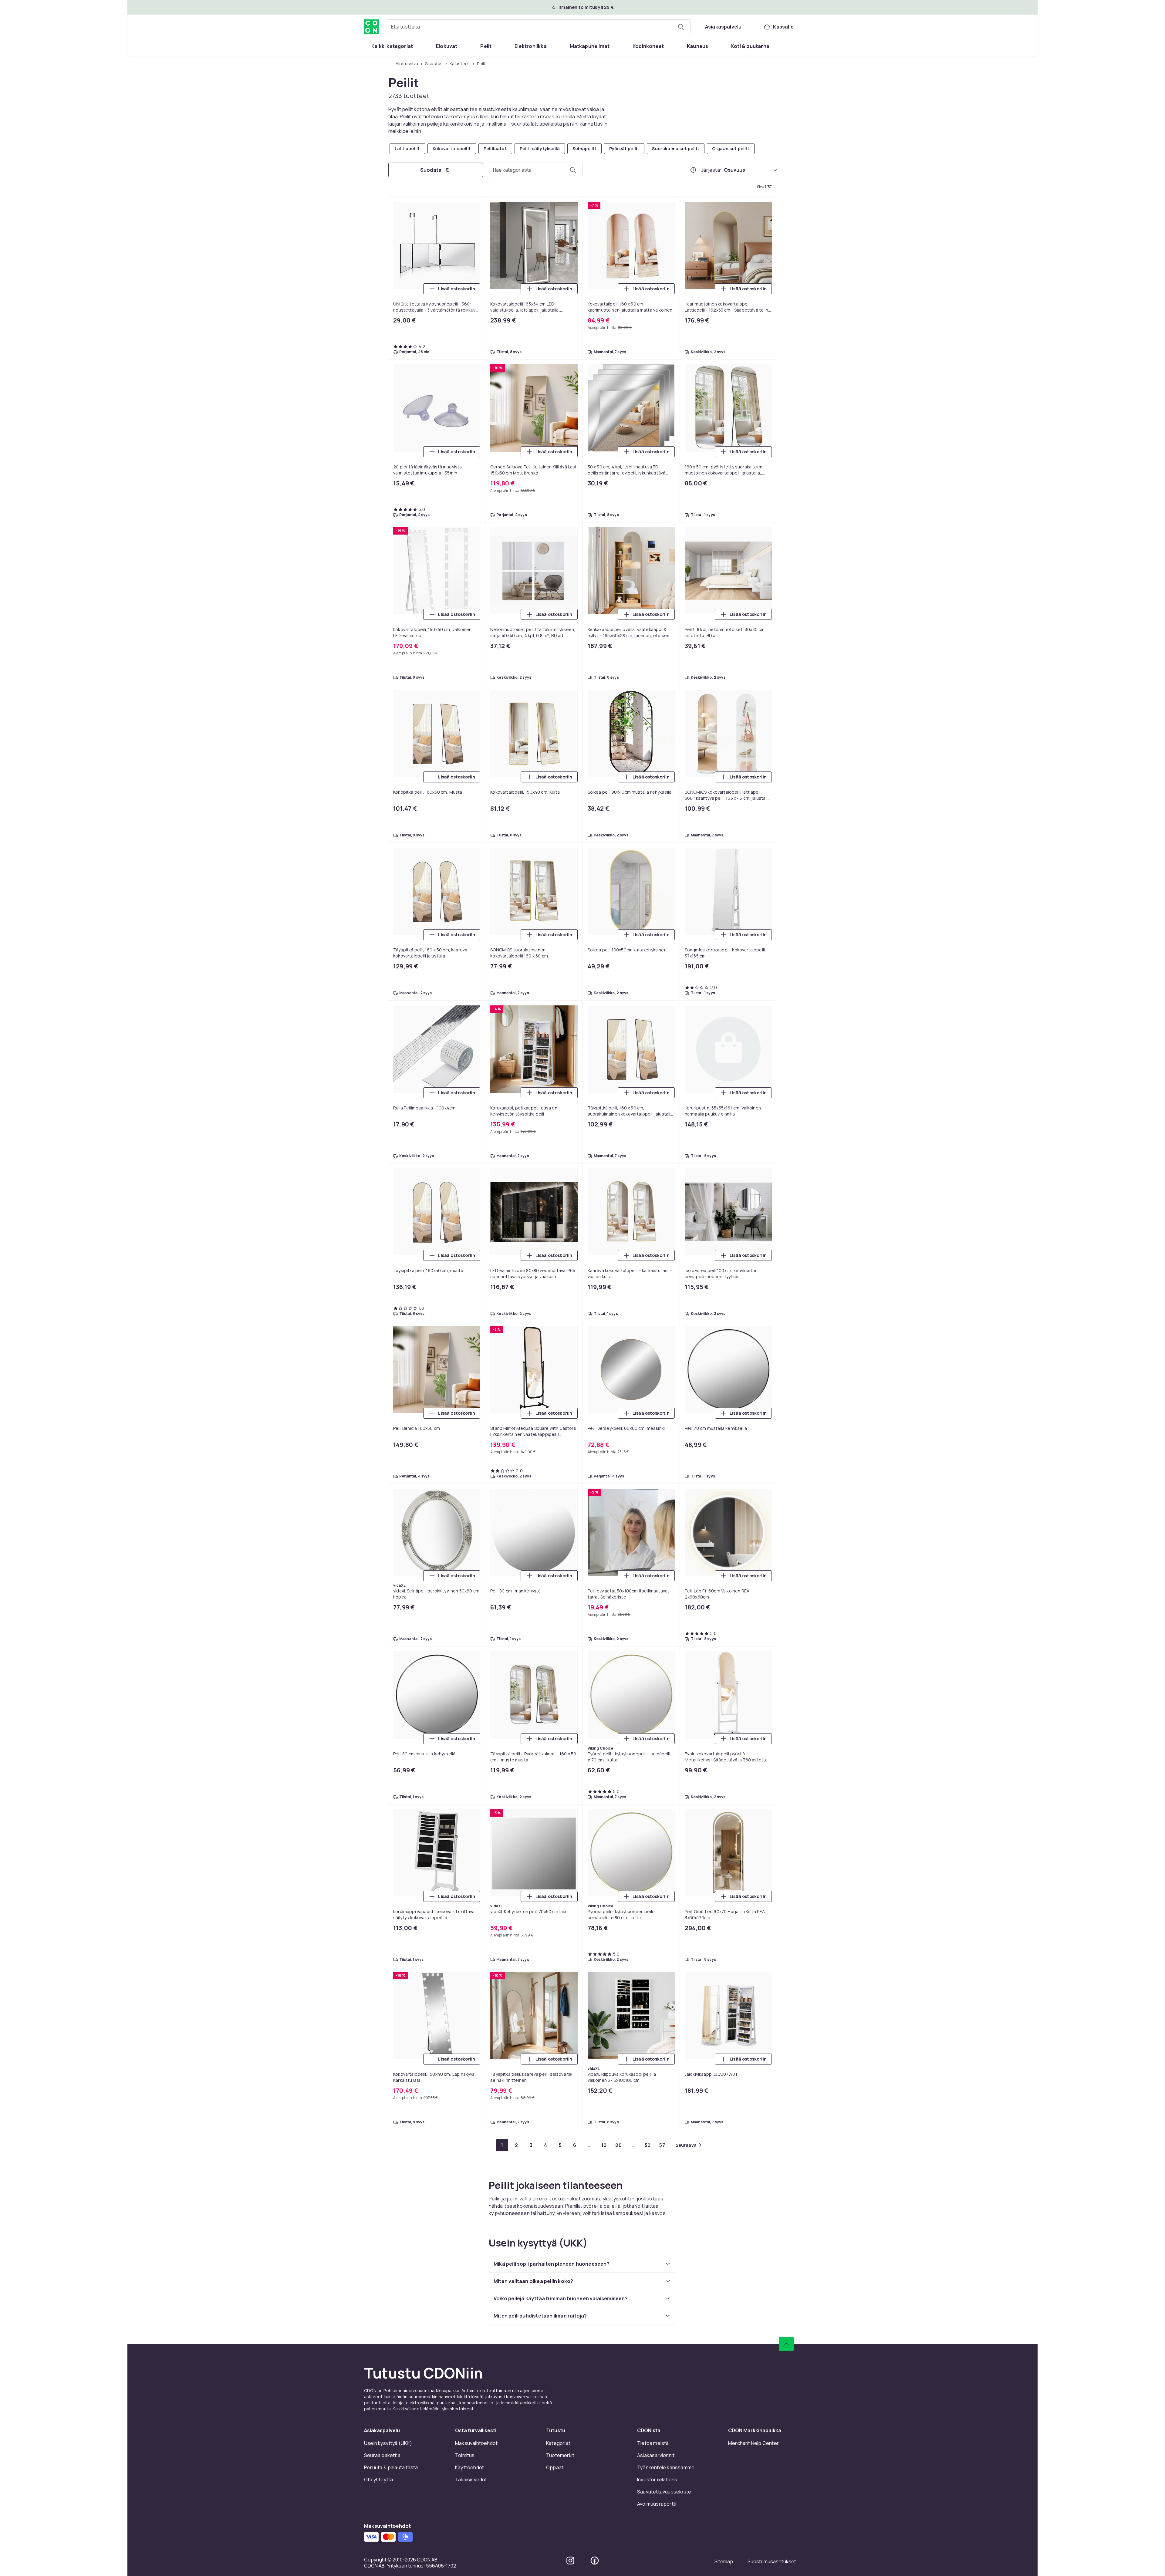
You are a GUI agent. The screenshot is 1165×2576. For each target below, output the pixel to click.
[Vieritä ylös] (786, 815)
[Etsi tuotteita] (681, 27)
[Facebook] (595, 1031)
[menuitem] (392, 46)
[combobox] (538, 27)
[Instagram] (570, 1031)
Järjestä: (711, 170)
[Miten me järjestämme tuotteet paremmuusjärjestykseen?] (693, 170)
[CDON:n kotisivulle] (371, 27)
